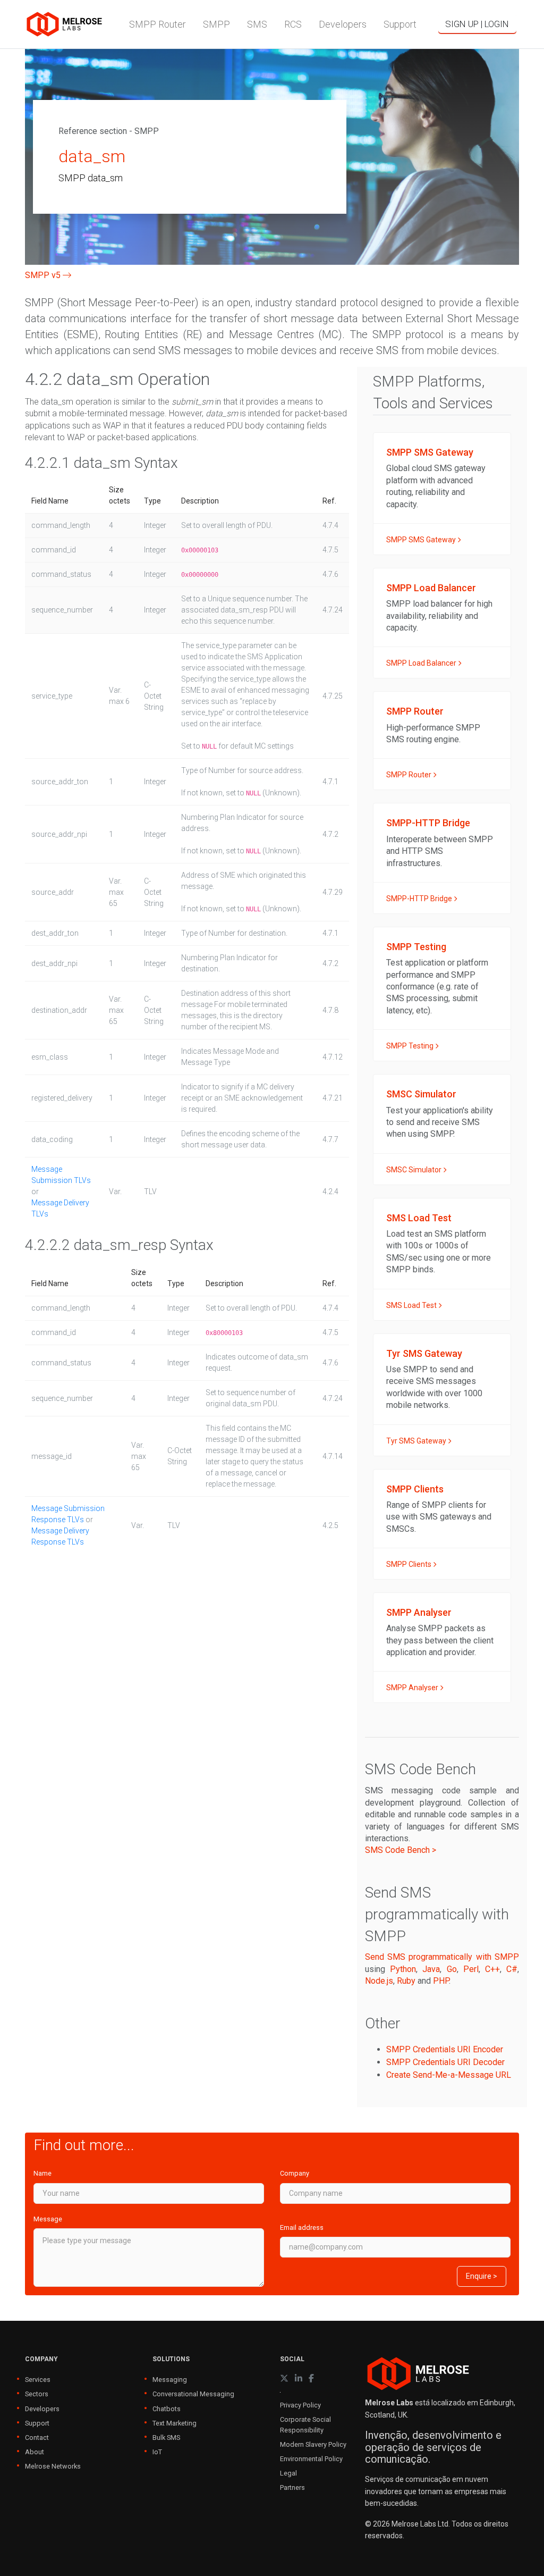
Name (42, 2173)
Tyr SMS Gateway (417, 1441)
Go (452, 1969)
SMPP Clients (410, 1564)
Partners (292, 2487)
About (35, 2452)
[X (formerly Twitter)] (284, 2378)
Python (403, 1969)
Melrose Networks (53, 2466)
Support (37, 2423)
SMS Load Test (412, 1305)
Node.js (379, 1981)
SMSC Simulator (415, 1170)
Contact (37, 2437)
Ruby (406, 1981)
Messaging (170, 2380)
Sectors (37, 2394)
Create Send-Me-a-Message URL (449, 2075)
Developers (42, 2409)
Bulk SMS (166, 2437)
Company (295, 2173)
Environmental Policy (311, 2459)
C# (512, 1969)
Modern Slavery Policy (313, 2444)
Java (431, 1969)
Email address (302, 2227)
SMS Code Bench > (401, 1850)
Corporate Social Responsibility (305, 2424)
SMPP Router (410, 775)
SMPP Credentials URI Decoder (445, 2062)
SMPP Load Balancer (422, 663)
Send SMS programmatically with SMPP (442, 1957)
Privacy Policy (300, 2405)
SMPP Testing (411, 1046)
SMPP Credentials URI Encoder (445, 2049)
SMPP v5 (44, 275)
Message (48, 2219)
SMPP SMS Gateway (422, 540)
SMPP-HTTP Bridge (420, 899)
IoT (157, 2452)
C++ (492, 1969)
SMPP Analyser (413, 1688)
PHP (441, 1981)
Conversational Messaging (193, 2394)
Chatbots (167, 2409)
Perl (471, 1969)
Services (38, 2380)
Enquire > (482, 2276)
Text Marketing (175, 2423)
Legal (288, 2473)
